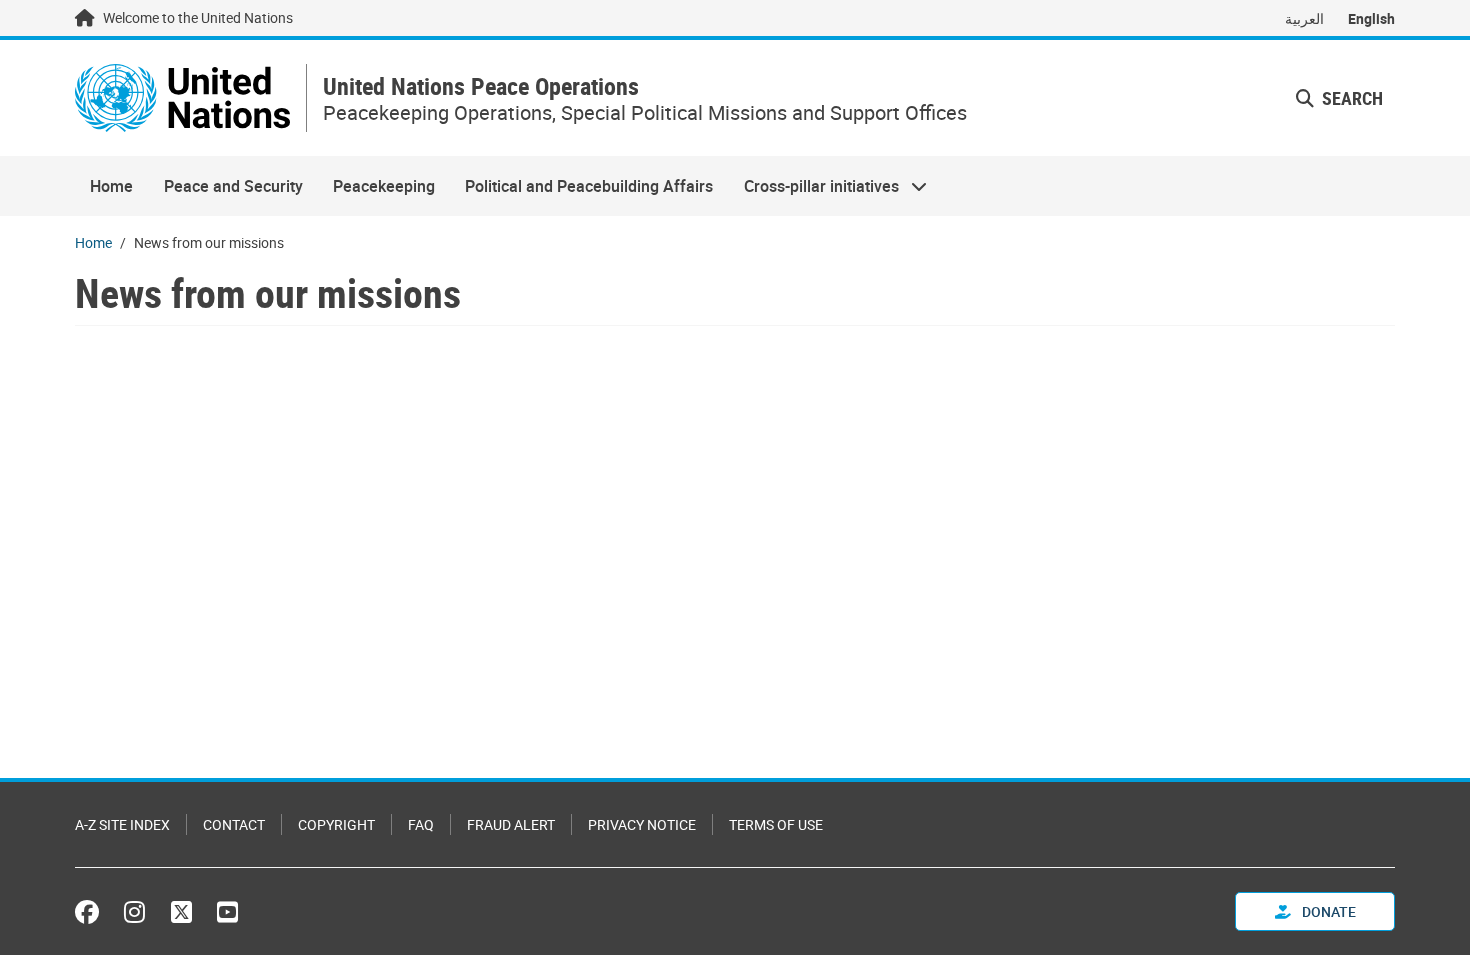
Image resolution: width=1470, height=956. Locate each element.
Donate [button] (1327, 911)
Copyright (336, 824)
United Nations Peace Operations (481, 86)
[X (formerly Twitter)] (181, 912)
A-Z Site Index (122, 824)
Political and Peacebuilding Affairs (589, 186)
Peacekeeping (384, 186)
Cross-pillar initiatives (814, 186)
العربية (1304, 18)
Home (111, 186)
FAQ (421, 824)
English (1371, 18)
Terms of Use (776, 824)
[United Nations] (182, 98)
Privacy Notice (642, 824)
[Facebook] (92, 912)
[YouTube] (227, 912)
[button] (1339, 98)
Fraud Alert (511, 824)
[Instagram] (134, 912)
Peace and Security (233, 186)
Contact (234, 824)
